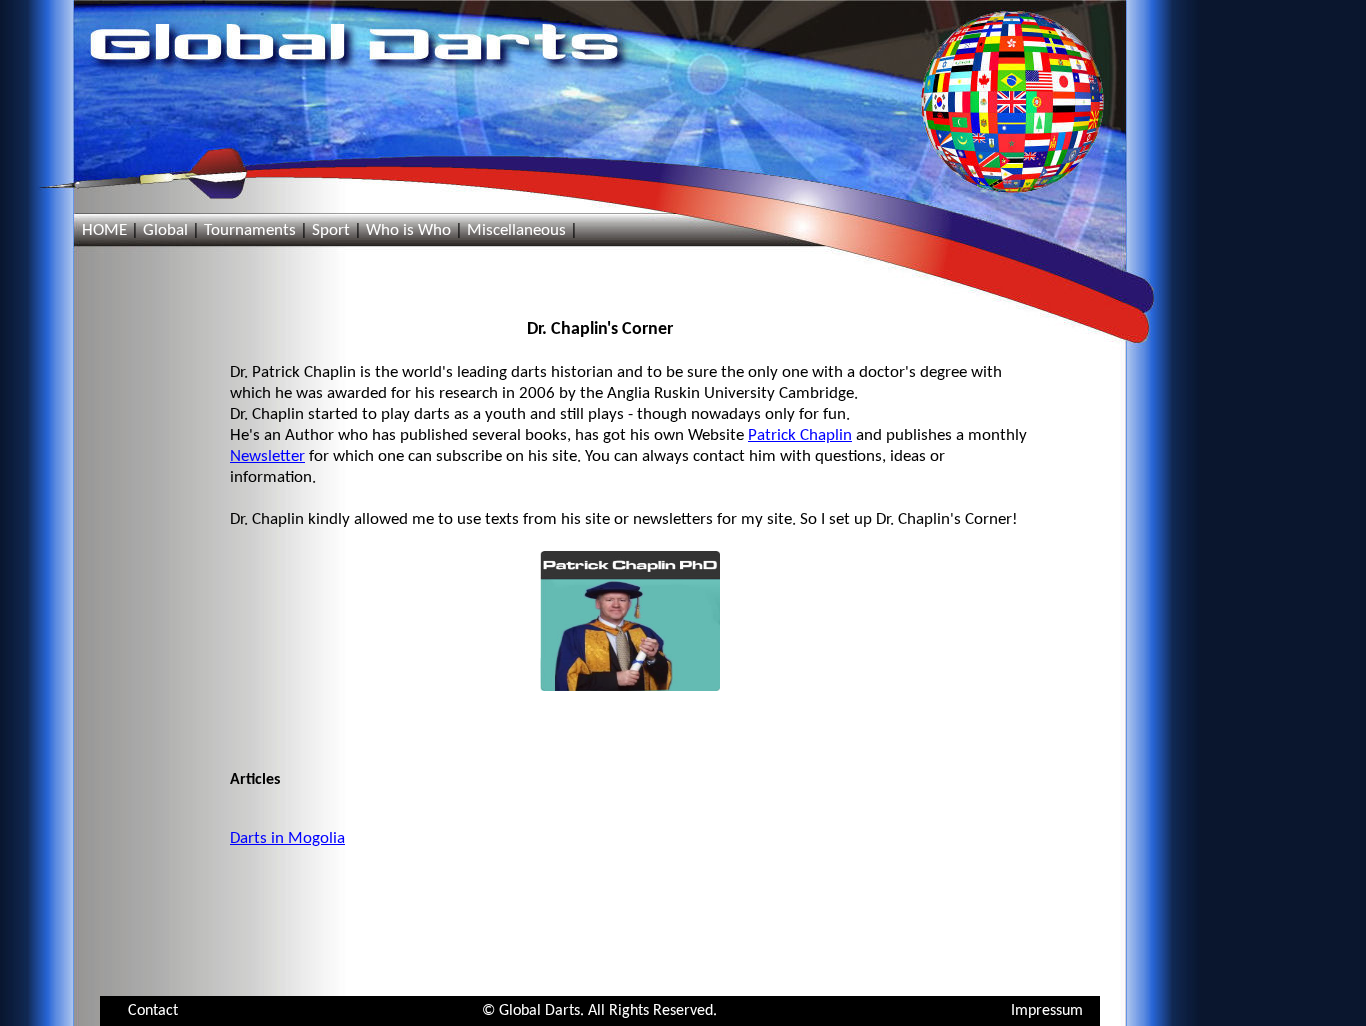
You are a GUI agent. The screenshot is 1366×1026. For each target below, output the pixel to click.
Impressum (1047, 1011)
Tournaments (250, 230)
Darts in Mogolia (287, 838)
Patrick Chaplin (800, 435)
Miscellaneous (516, 230)
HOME (104, 230)
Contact (153, 1011)
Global (165, 230)
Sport (331, 230)
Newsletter (267, 456)
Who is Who (408, 230)
